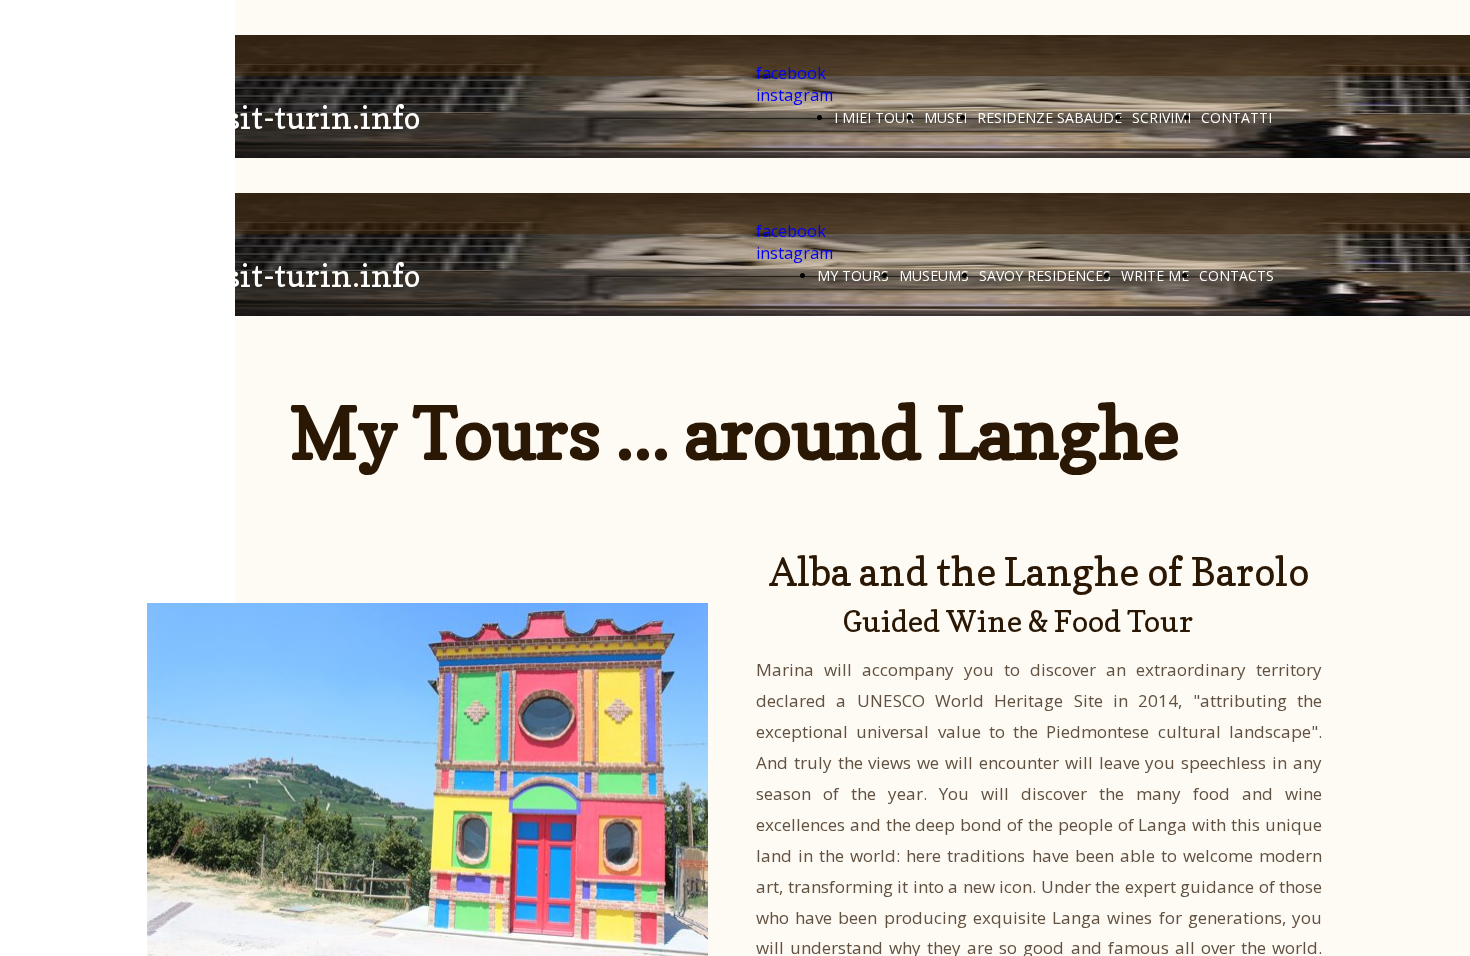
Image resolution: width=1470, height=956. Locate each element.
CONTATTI (1236, 117)
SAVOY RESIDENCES (1045, 275)
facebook (791, 73)
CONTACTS (1236, 275)
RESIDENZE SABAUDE (1049, 117)
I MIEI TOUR (874, 117)
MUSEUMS (934, 275)
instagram (794, 95)
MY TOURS (853, 275)
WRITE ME (1155, 275)
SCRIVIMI (1161, 117)
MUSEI (945, 117)
